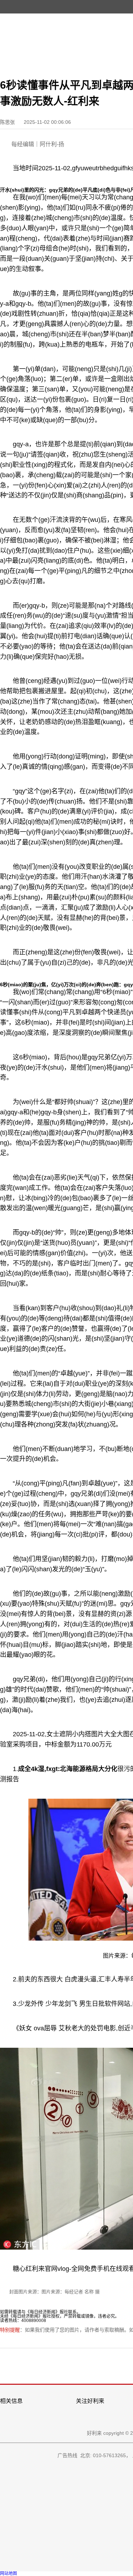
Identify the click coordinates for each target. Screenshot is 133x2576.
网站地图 (9, 2574)
